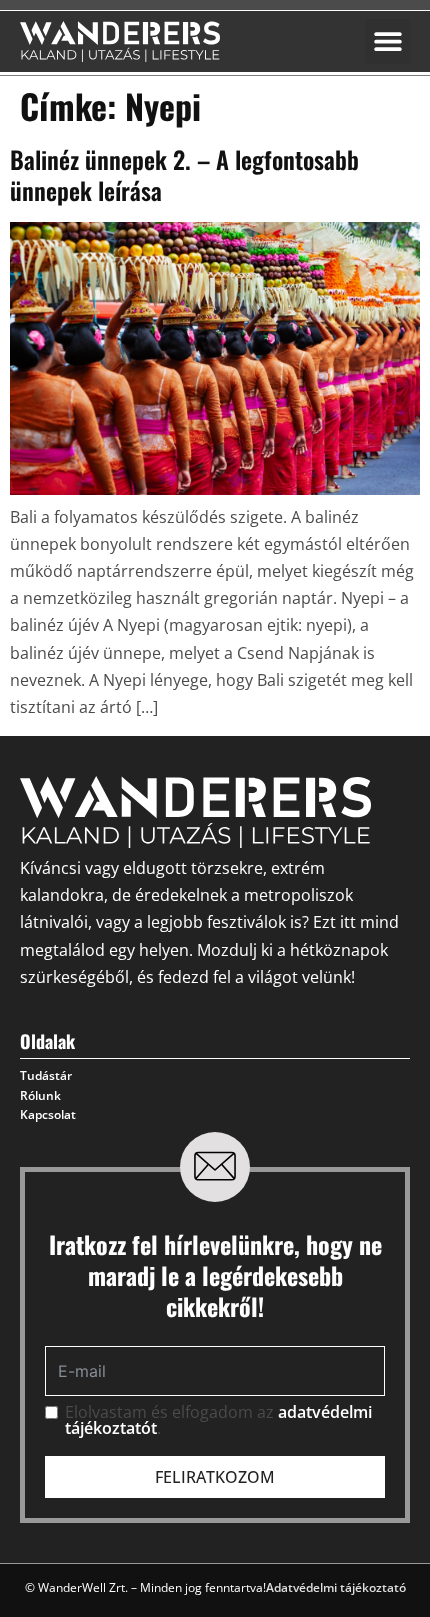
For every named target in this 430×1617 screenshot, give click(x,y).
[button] (387, 41)
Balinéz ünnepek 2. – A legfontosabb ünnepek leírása (184, 174)
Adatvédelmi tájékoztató (336, 1587)
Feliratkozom (215, 1477)
